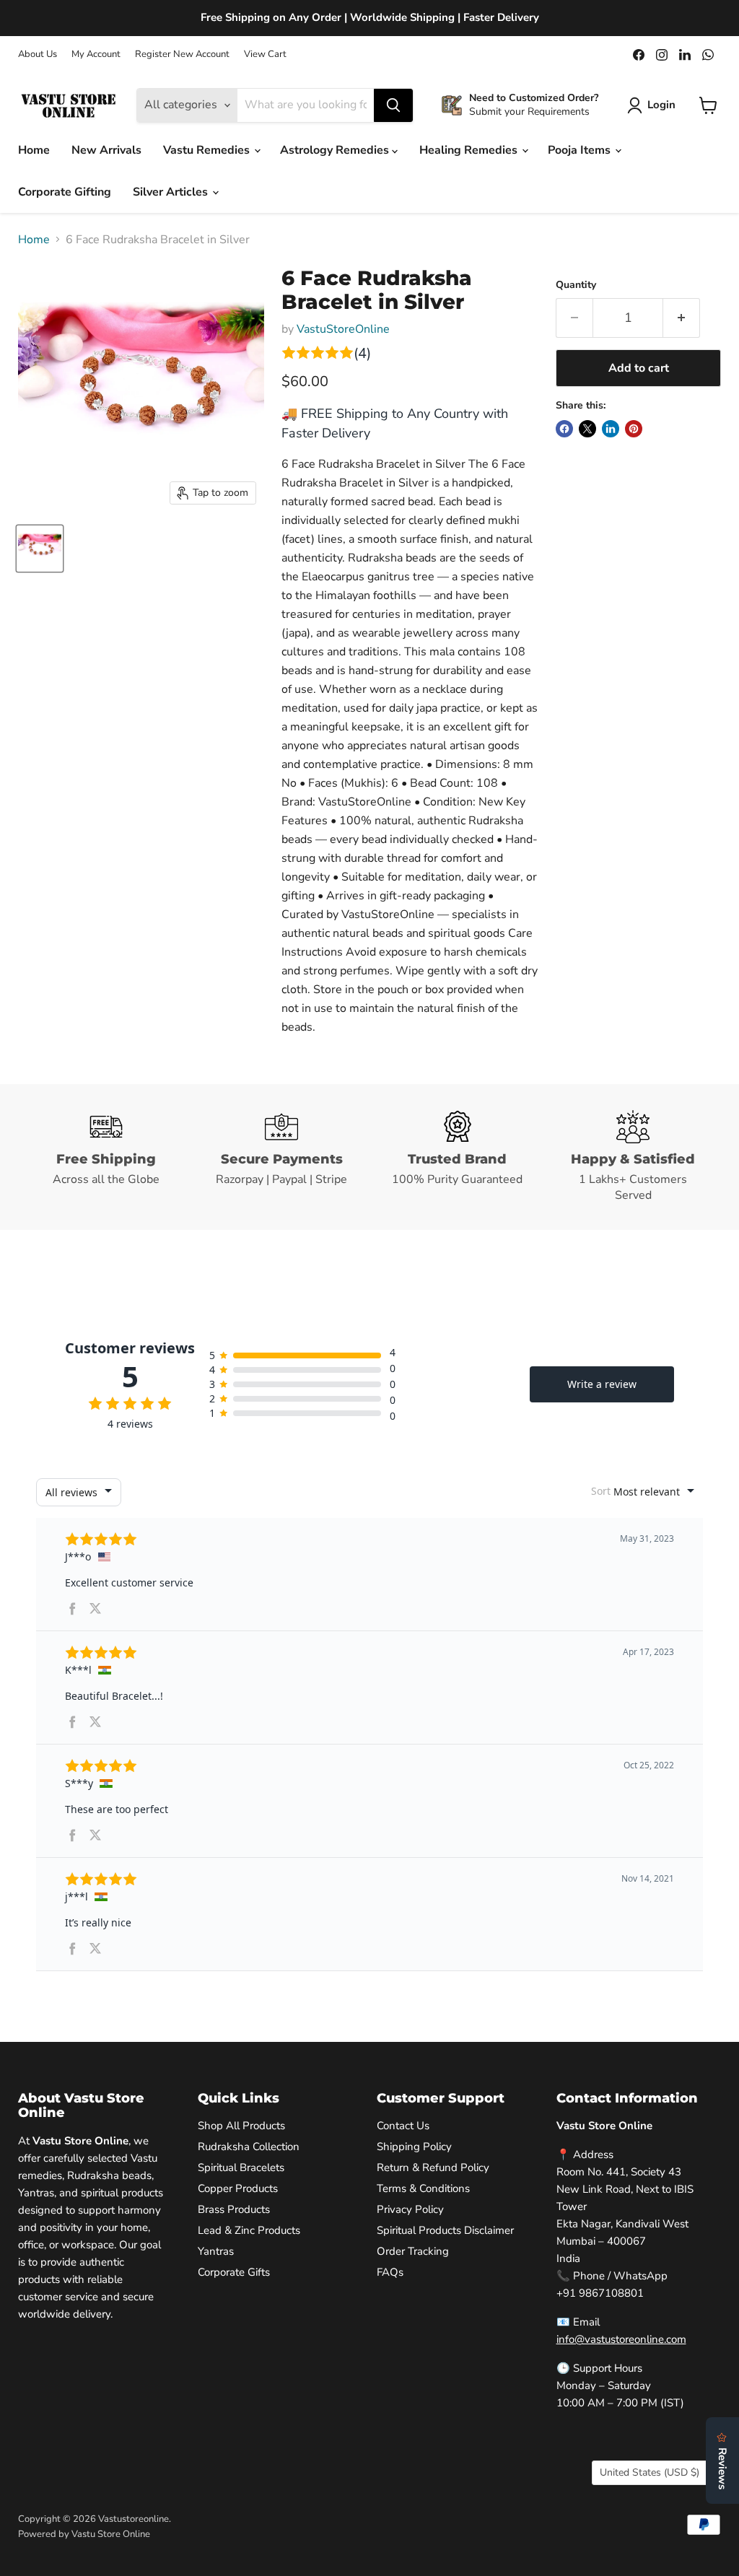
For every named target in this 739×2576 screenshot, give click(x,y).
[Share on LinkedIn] (611, 429)
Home (34, 150)
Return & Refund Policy (433, 2167)
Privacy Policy (410, 2209)
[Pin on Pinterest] (634, 429)
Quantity (576, 285)
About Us (38, 54)
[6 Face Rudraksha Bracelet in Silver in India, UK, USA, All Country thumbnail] (40, 549)
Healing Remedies (470, 150)
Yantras (216, 2251)
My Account (96, 54)
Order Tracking (413, 2251)
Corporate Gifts (234, 2272)
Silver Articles (172, 192)
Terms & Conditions (423, 2188)
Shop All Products (241, 2126)
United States (650, 2472)
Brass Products (234, 2209)
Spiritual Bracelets (241, 2167)
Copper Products (238, 2188)
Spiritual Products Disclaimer (445, 2230)
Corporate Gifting (65, 192)
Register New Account (182, 54)
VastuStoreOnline (343, 329)
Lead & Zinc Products (249, 2230)
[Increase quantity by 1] (682, 318)
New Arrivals (106, 150)
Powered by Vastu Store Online (84, 2534)
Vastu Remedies (208, 150)
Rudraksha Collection (249, 2147)
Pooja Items (581, 150)
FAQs (390, 2272)
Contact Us (403, 2126)
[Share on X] (587, 429)
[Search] (393, 105)
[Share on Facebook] (564, 429)
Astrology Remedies (336, 150)
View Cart (265, 54)
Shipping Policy (414, 2147)
